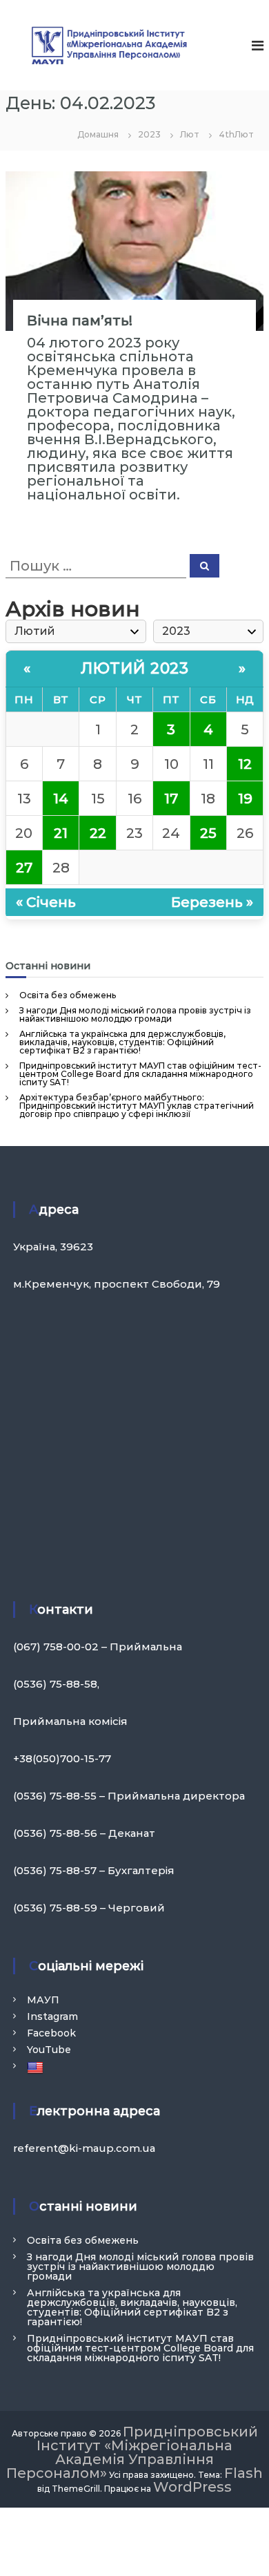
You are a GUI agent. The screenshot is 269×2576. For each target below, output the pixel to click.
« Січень (46, 902)
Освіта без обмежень (68, 995)
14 (61, 799)
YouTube (49, 2050)
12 (245, 764)
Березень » (212, 902)
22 (98, 833)
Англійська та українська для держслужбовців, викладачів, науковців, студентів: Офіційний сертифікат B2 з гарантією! (122, 1042)
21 (61, 833)
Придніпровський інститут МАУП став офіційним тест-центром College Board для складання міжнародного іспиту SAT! (140, 1074)
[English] (37, 2067)
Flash (243, 2473)
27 (24, 868)
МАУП (43, 2000)
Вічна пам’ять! (80, 321)
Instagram (52, 2016)
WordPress (192, 2487)
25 (208, 833)
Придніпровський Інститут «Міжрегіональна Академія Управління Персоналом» (132, 2452)
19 (245, 799)
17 (171, 799)
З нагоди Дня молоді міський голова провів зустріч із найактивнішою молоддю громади (135, 1014)
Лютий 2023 (134, 668)
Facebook (51, 2033)
